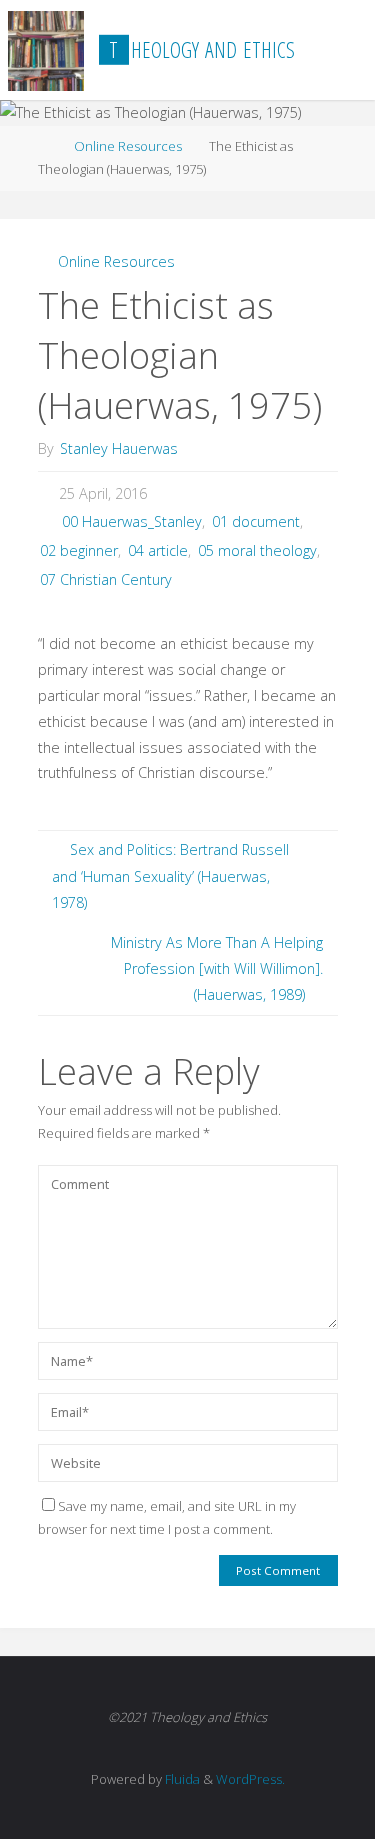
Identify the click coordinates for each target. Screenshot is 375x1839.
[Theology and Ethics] (46, 49)
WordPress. (250, 1779)
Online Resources (128, 146)
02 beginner (79, 550)
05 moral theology (257, 550)
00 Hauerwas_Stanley (132, 521)
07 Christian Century (106, 579)
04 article (158, 550)
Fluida (181, 1779)
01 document (256, 521)
